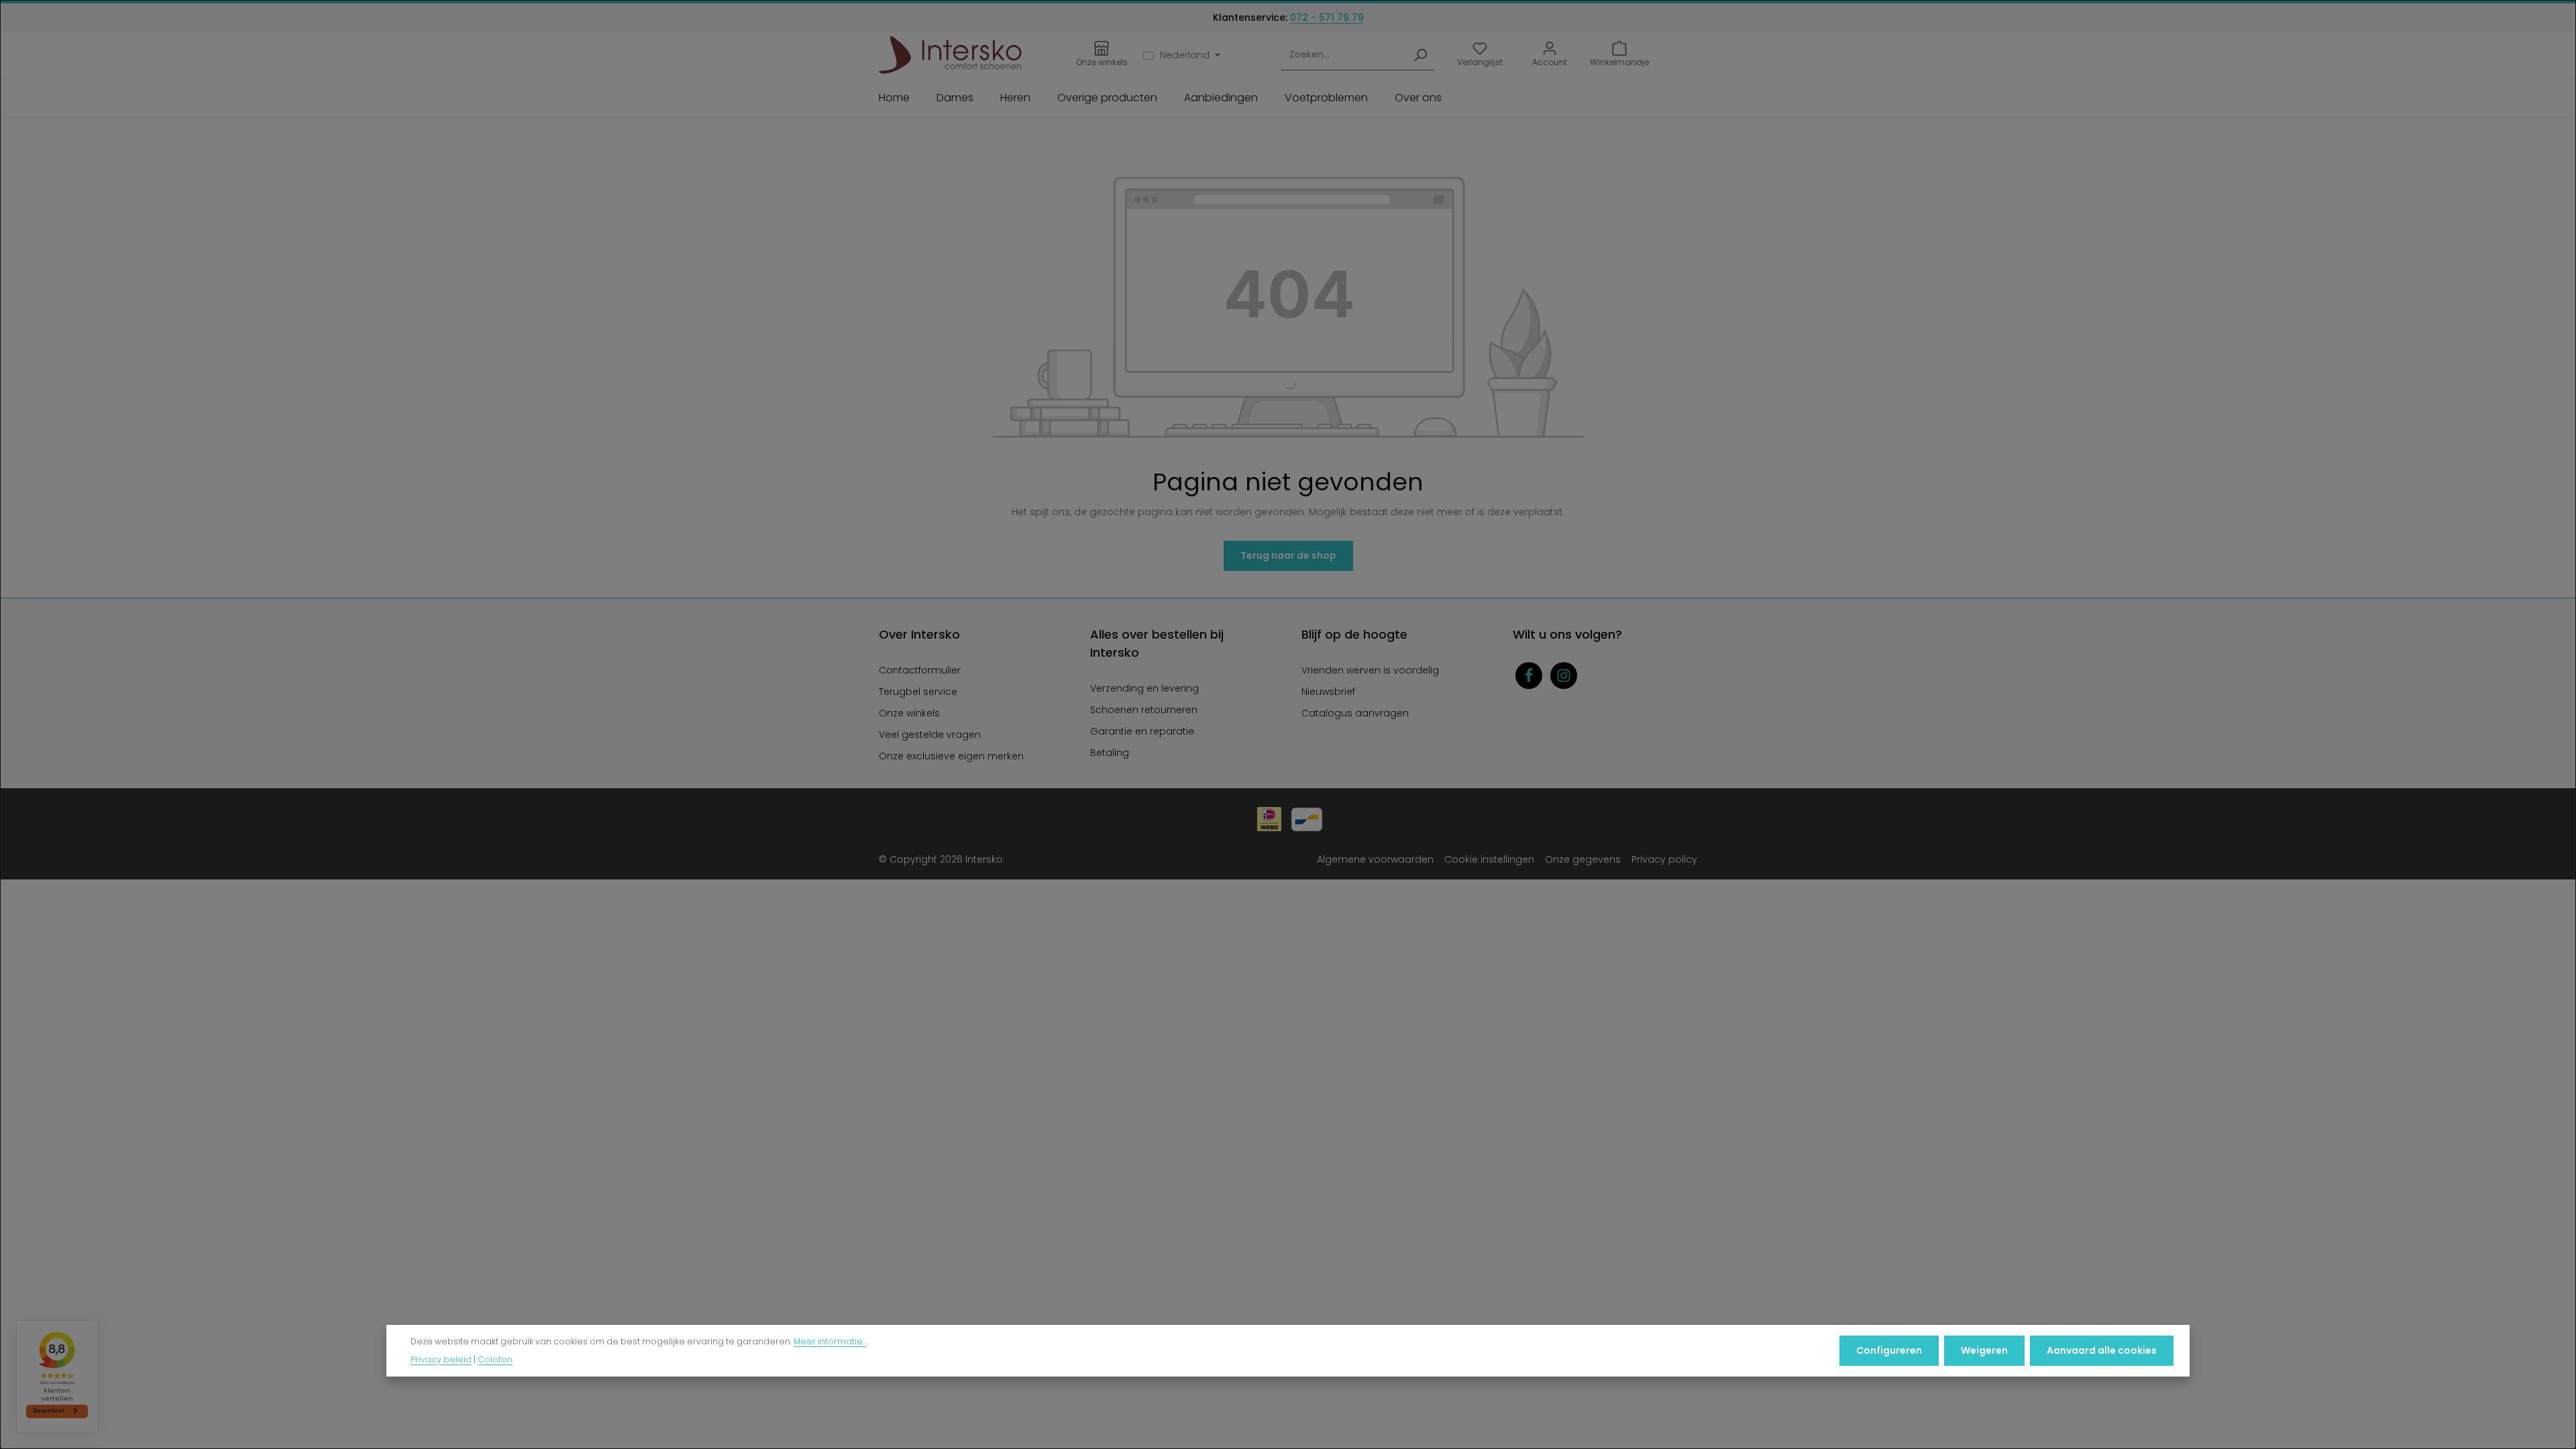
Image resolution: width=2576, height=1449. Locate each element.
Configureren (1889, 1350)
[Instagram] (1564, 676)
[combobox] (1344, 55)
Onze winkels (909, 713)
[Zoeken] (1420, 55)
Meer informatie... (830, 1341)
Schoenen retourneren (1144, 710)
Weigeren (1984, 1350)
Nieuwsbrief (1328, 692)
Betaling (1110, 753)
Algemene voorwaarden (1375, 859)
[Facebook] (1529, 676)
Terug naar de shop (1288, 555)
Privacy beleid (441, 1359)
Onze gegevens (1583, 859)
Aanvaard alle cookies (2102, 1350)
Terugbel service (918, 692)
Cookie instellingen (1489, 859)
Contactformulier (920, 670)
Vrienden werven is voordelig (1370, 670)
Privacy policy (1664, 859)
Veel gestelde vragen (930, 735)
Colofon (495, 1359)
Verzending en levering (1144, 688)
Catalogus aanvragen (1355, 713)
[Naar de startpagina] (950, 55)
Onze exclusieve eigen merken (951, 756)
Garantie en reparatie (1142, 731)
